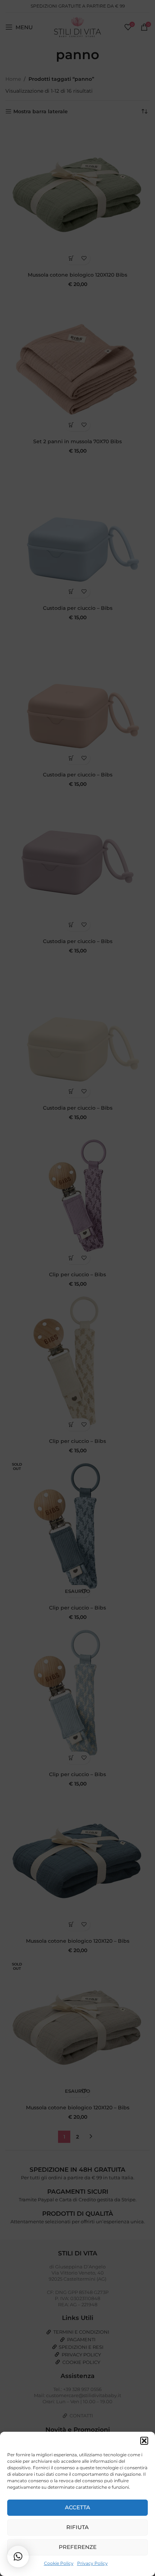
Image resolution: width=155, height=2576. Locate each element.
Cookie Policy (59, 2563)
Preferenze (78, 2547)
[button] (144, 2441)
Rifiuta (77, 2527)
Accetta (77, 2507)
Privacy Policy (92, 2563)
